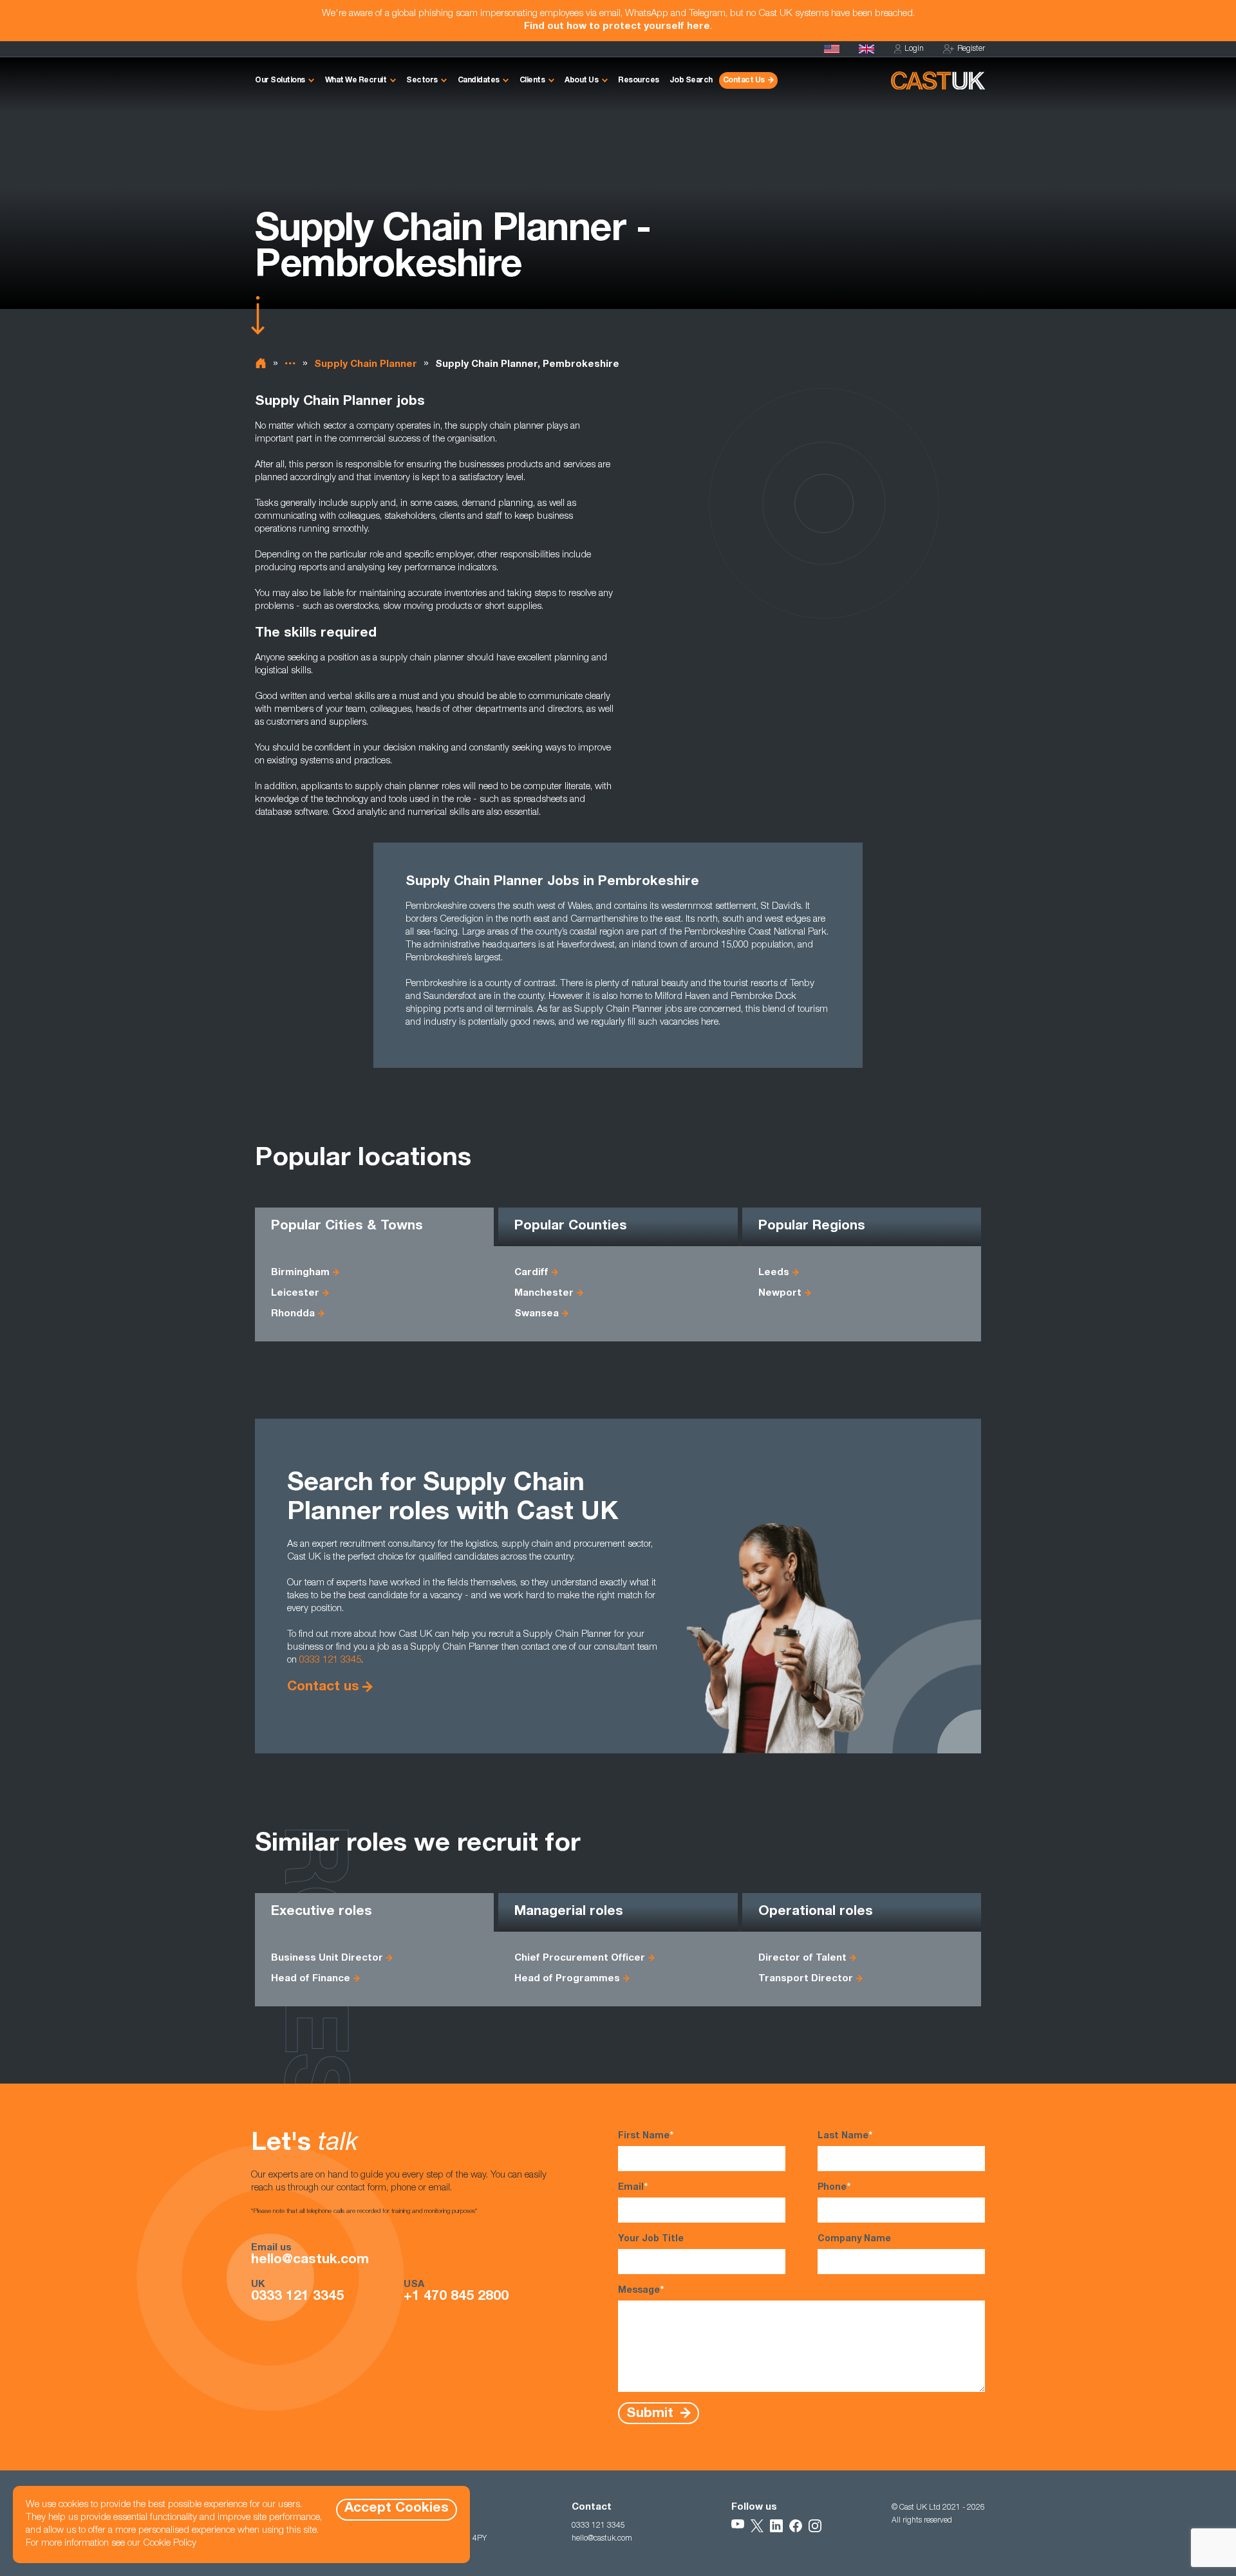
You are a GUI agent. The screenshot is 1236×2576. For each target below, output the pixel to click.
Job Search (691, 80)
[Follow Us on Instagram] (815, 2526)
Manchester (544, 1293)
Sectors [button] (422, 80)
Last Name (845, 2136)
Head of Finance (311, 1979)
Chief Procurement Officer (580, 1958)
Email (633, 2188)
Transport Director (806, 1979)
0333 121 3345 (330, 1660)
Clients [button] (532, 80)
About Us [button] (581, 80)
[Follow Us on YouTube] (738, 2526)
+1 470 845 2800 (456, 2297)
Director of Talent (802, 1958)
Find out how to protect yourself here (617, 27)
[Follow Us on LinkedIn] (776, 2526)
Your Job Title (651, 2239)
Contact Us (744, 80)
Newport (780, 1293)
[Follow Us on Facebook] (796, 2526)
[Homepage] (866, 49)
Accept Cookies (397, 2509)
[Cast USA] (832, 49)
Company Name (854, 2239)
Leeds (774, 1273)
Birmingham (300, 1273)
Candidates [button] (479, 80)
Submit (652, 2413)
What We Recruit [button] (356, 80)
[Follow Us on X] (757, 2526)
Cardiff (531, 1273)
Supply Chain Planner (366, 365)
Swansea (537, 1314)
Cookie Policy (170, 2543)
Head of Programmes (567, 1979)
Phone (834, 2188)
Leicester (295, 1293)
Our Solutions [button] (280, 80)
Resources (639, 80)
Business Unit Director (327, 1958)
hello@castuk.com (310, 2261)
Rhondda (293, 1314)
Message (641, 2291)
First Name (646, 2136)
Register (971, 49)
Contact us (323, 1687)
